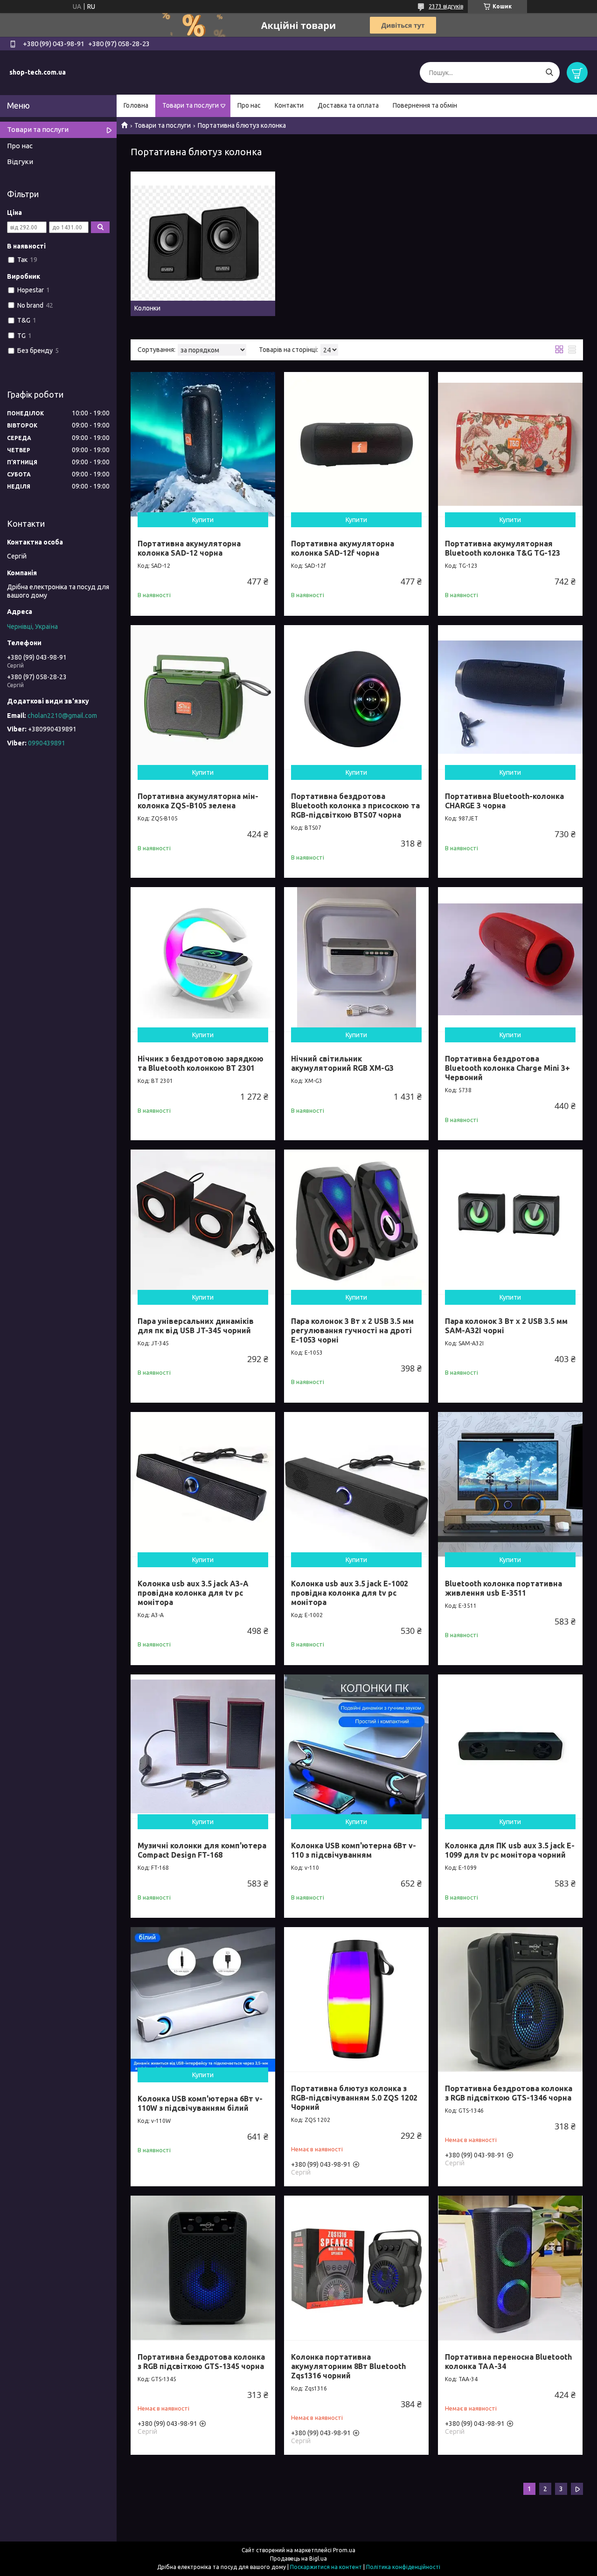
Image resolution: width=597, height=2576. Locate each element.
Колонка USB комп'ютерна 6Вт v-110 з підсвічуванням (354, 1850)
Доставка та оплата (348, 105)
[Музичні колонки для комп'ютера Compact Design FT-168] (203, 1747)
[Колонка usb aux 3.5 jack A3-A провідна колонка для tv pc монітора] (203, 1484)
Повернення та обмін (425, 105)
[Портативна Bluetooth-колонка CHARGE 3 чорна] (510, 697)
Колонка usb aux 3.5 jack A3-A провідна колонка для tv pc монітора (193, 1593)
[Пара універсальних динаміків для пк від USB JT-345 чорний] (203, 1222)
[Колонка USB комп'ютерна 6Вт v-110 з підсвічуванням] (356, 1747)
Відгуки (20, 162)
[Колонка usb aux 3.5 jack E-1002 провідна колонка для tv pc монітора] (356, 1484)
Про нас (249, 105)
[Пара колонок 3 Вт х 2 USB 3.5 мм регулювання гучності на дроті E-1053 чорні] (356, 1222)
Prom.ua (344, 2550)
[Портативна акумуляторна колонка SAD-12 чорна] (203, 444)
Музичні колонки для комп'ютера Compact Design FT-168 (202, 1850)
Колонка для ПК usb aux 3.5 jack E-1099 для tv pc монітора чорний (510, 1850)
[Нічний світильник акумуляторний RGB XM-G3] (356, 959)
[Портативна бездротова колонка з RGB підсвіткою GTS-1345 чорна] (203, 2268)
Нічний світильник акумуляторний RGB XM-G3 (342, 1063)
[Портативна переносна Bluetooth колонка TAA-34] (510, 2268)
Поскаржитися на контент (326, 2567)
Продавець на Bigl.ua (298, 2559)
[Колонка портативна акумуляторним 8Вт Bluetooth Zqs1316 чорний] (356, 2268)
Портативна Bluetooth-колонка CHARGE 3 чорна (504, 801)
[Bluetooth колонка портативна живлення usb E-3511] (510, 1484)
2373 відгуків (446, 6)
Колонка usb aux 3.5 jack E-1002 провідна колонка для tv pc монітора (350, 1593)
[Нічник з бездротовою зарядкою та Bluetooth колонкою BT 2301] (203, 959)
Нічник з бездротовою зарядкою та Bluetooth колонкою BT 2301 (201, 1063)
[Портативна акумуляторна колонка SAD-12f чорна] (356, 444)
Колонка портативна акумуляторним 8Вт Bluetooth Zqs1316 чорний (348, 2366)
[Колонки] (203, 244)
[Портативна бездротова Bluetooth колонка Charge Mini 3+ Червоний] (510, 959)
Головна (136, 105)
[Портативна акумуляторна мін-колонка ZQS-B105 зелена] (203, 697)
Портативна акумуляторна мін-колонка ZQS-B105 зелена (198, 801)
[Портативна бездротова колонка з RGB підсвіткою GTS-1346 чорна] (510, 1999)
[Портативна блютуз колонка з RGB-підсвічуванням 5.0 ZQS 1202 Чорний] (356, 1999)
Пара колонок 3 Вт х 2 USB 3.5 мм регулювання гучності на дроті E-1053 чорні (352, 1330)
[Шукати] (549, 72)
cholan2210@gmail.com (62, 716)
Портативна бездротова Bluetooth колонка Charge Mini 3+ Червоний (507, 1068)
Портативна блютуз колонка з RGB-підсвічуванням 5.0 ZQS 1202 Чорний (354, 2098)
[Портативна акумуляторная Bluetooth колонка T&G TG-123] (510, 444)
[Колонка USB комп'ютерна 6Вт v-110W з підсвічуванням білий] (203, 1999)
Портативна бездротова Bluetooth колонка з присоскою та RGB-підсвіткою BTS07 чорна (355, 806)
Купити (203, 520)
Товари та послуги (191, 105)
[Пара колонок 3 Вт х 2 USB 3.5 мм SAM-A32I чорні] (510, 1222)
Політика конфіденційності (403, 2567)
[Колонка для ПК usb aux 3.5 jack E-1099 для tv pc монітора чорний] (510, 1747)
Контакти (289, 105)
